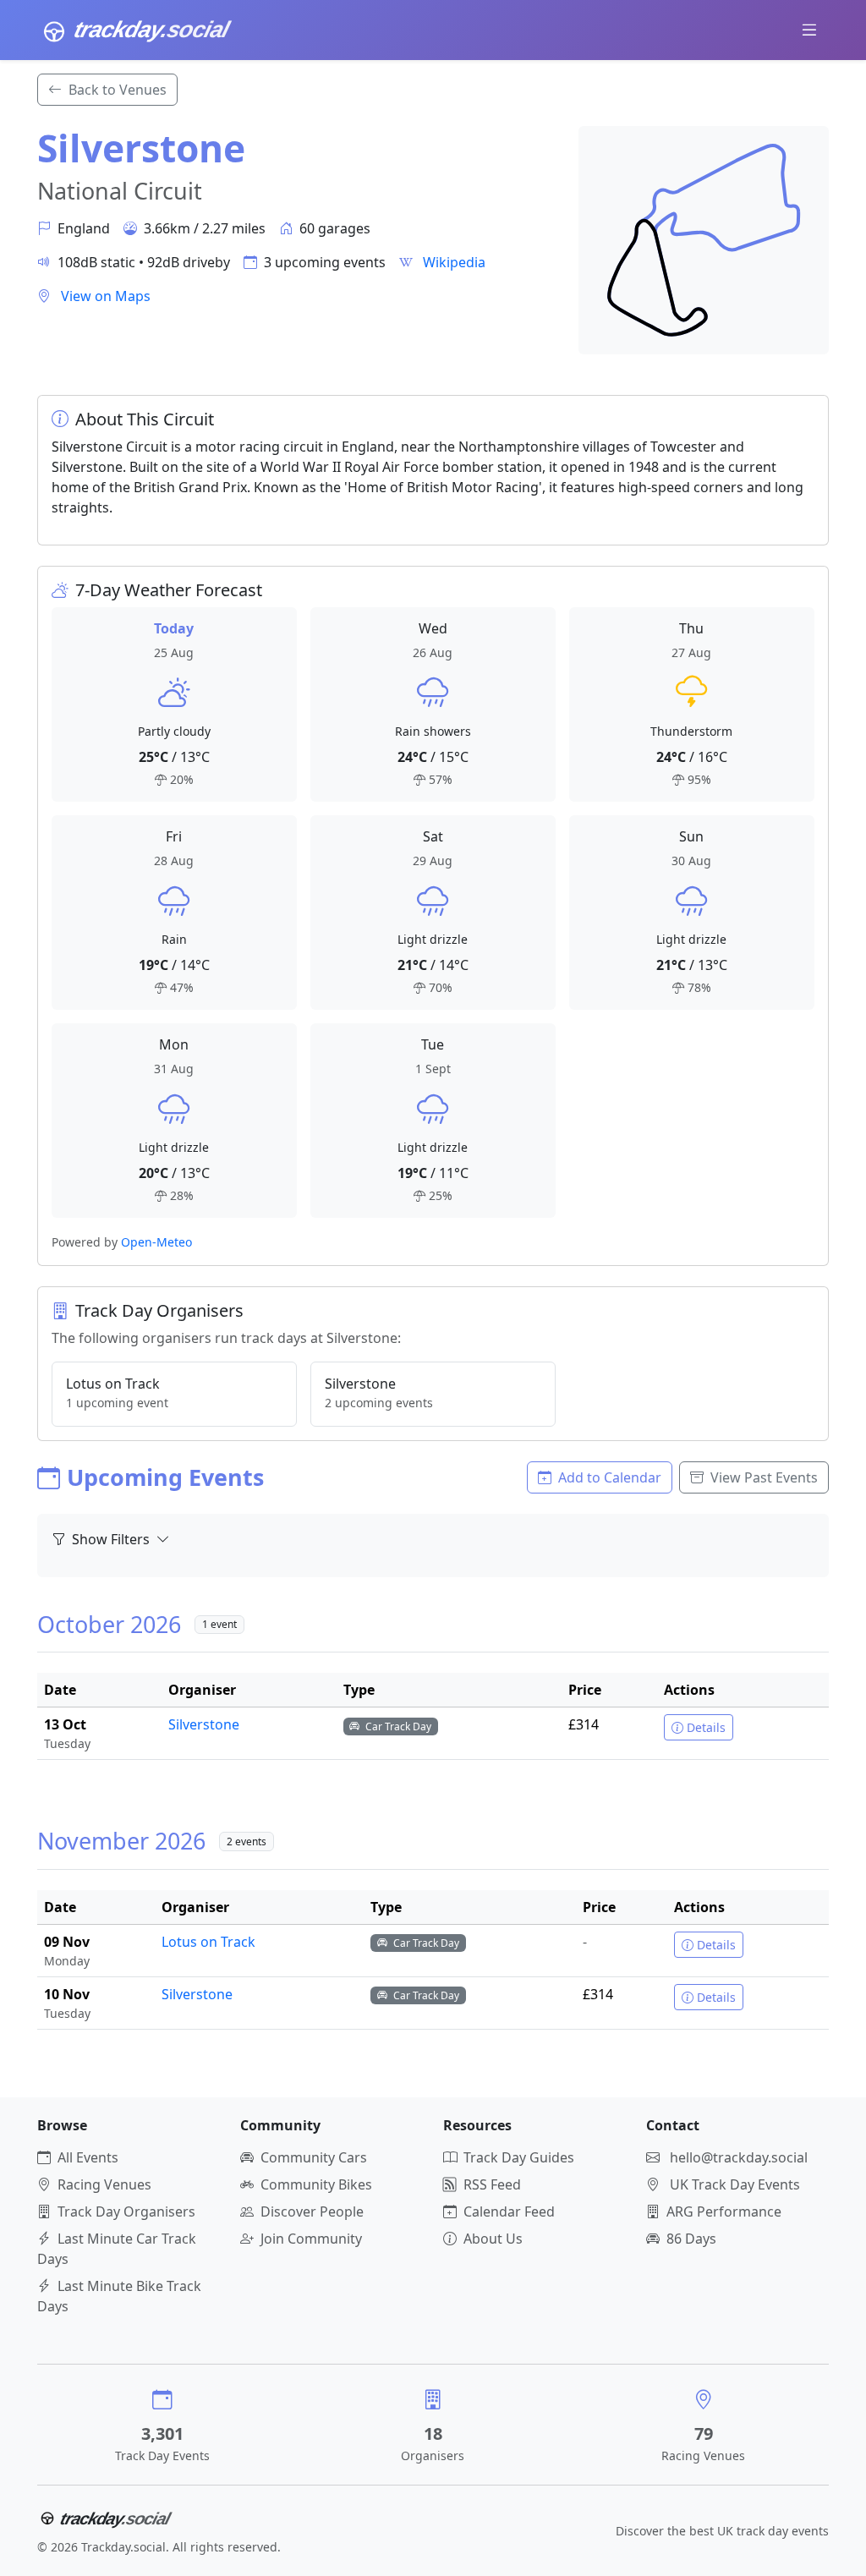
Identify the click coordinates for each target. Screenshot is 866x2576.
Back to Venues (118, 90)
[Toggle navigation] (809, 30)
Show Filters (112, 1539)
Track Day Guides (519, 2157)
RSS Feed (492, 2184)
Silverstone (204, 1724)
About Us (493, 2239)
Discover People (312, 2212)
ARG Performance (724, 2212)
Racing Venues (104, 2184)
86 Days (691, 2239)
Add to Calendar (610, 1477)
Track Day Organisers (126, 2212)
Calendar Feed (509, 2212)
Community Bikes (316, 2184)
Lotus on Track (208, 1942)
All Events (88, 2157)
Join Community (311, 2239)
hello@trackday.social (739, 2157)
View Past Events (764, 1477)
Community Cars (314, 2157)
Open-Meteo (156, 1242)
